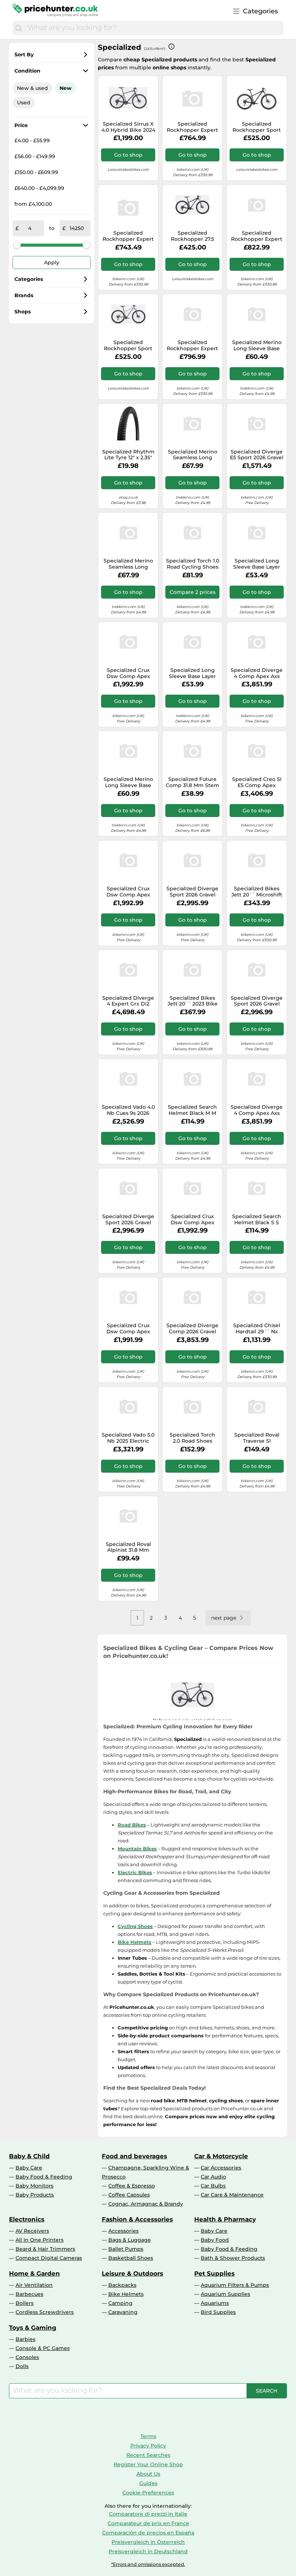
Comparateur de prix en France (148, 2523)
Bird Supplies (218, 2312)
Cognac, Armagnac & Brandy (146, 2204)
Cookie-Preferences (148, 2493)
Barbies (25, 2339)
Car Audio (213, 2177)
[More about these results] (171, 47)
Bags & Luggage (130, 2240)
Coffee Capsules (129, 2195)
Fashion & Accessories (137, 2219)
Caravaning (123, 2312)
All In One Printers (40, 2240)
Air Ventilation (34, 2285)
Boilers (25, 2303)
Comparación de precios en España (148, 2533)
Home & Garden (34, 2273)
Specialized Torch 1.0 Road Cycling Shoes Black (193, 564)
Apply (52, 262)
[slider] (17, 245)
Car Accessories (221, 2168)
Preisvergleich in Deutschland (148, 2551)
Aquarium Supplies (225, 2294)
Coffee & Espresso (132, 2186)
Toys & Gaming (33, 2328)
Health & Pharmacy (225, 2219)
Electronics (27, 2219)
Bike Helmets (126, 2294)
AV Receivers (32, 2231)
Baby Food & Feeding (44, 2177)
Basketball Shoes (131, 2258)
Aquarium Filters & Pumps (235, 2285)
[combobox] (154, 28)
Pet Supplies (214, 2273)
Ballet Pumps (126, 2249)
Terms (148, 2436)
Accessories (123, 2231)
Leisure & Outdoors (132, 2273)
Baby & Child (29, 2156)
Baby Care (29, 2168)
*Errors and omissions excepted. (148, 2564)
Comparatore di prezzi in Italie (148, 2514)
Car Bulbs (213, 2186)
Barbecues (29, 2294)
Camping (120, 2303)
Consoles (27, 2357)
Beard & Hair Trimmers (45, 2249)
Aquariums (215, 2303)
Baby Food (215, 2240)
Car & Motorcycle (221, 2156)
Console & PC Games (43, 2348)
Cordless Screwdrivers (45, 2312)
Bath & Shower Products (233, 2258)
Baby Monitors (34, 2186)
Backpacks (122, 2285)
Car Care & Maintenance (232, 2195)
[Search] (18, 28)
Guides (148, 2483)
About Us (148, 2474)
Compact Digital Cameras (49, 2258)
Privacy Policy (148, 2446)
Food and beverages (134, 2156)
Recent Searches (148, 2455)
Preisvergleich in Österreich (148, 2542)
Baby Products (35, 2195)
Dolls (22, 2366)
